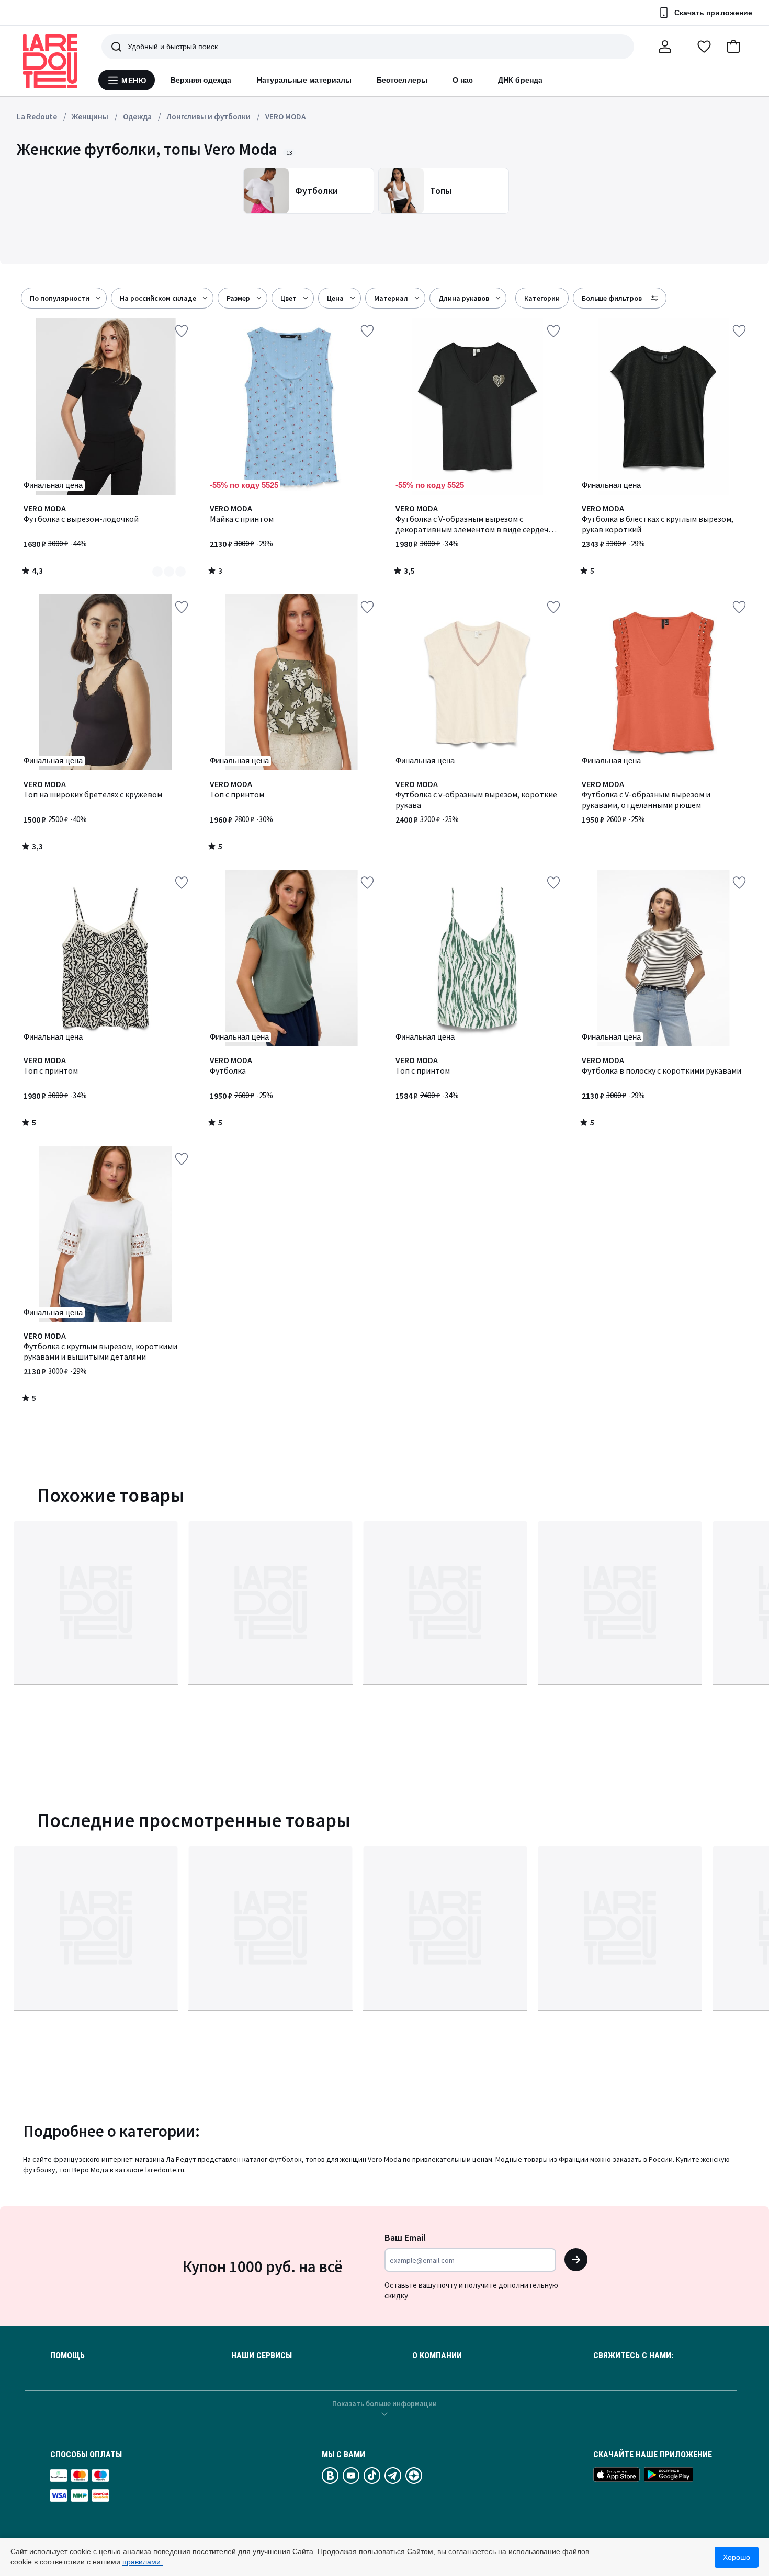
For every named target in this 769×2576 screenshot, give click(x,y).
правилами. (143, 2562)
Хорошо (737, 2557)
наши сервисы (262, 2356)
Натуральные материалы (304, 80)
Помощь (67, 2356)
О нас (463, 80)
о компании (437, 2356)
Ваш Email (405, 2237)
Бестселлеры (402, 80)
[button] (733, 47)
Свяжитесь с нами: (633, 2356)
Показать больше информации (384, 2403)
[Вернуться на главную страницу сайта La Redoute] (50, 61)
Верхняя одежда (201, 80)
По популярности (60, 298)
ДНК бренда (520, 80)
